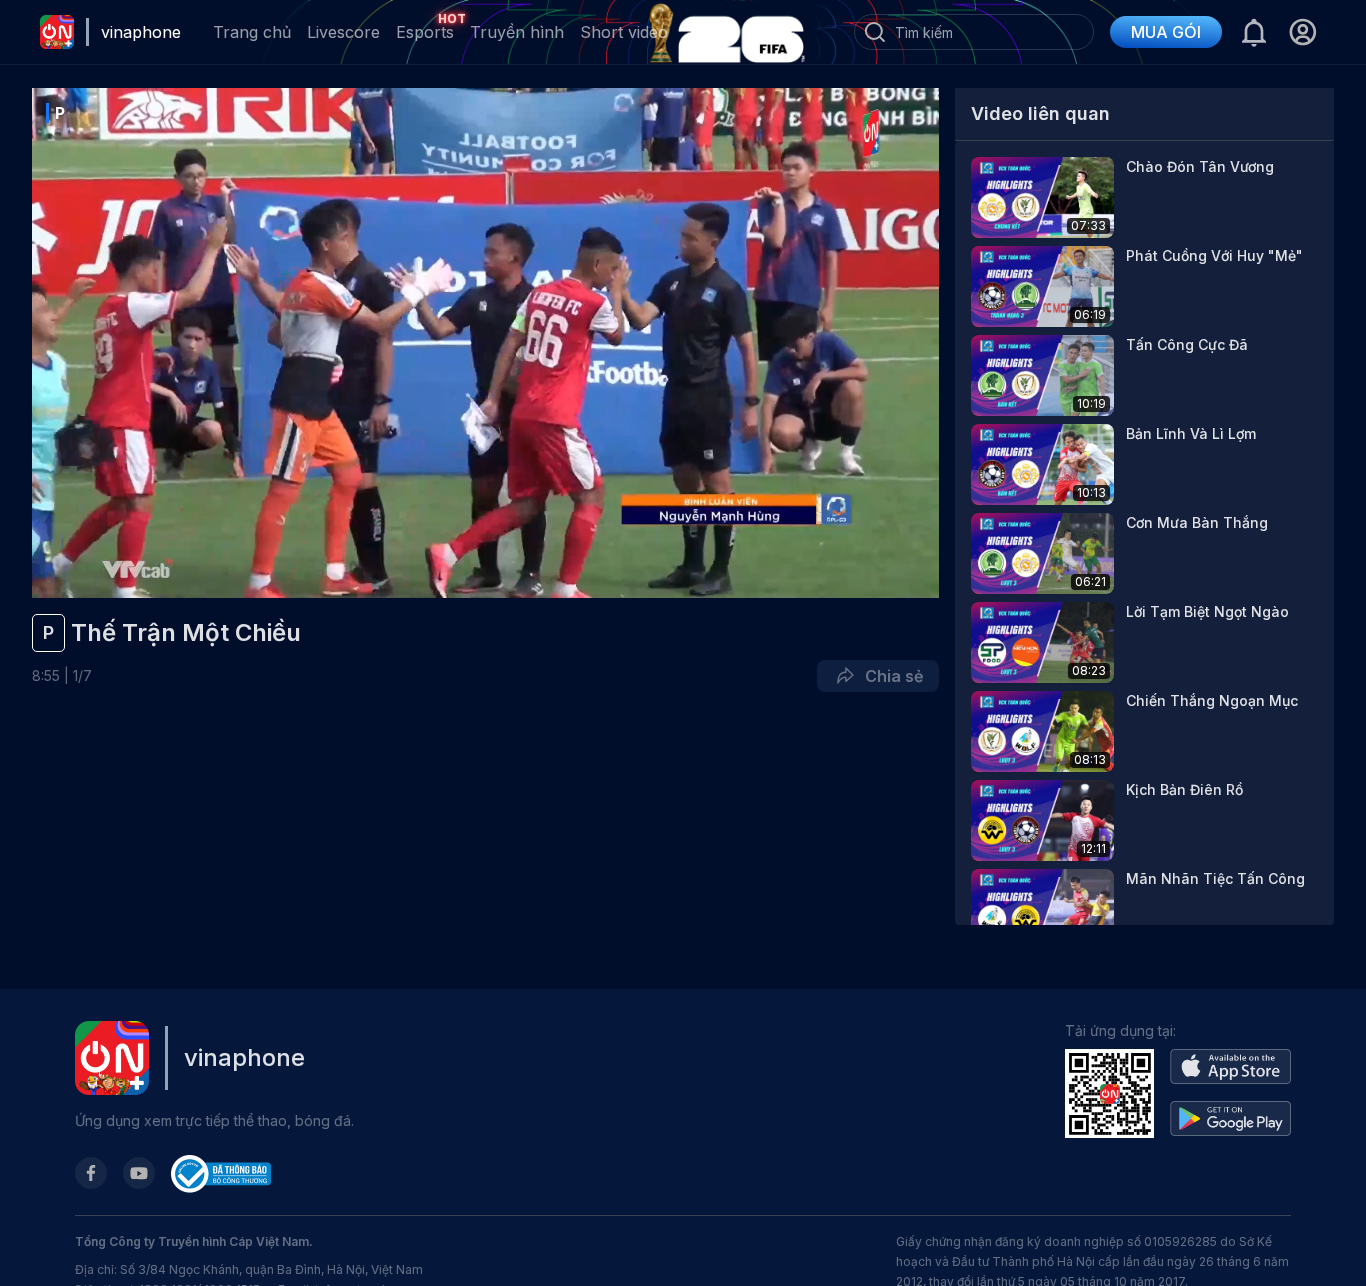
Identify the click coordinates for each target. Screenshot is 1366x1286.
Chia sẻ (890, 676)
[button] (1302, 32)
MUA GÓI (1166, 32)
